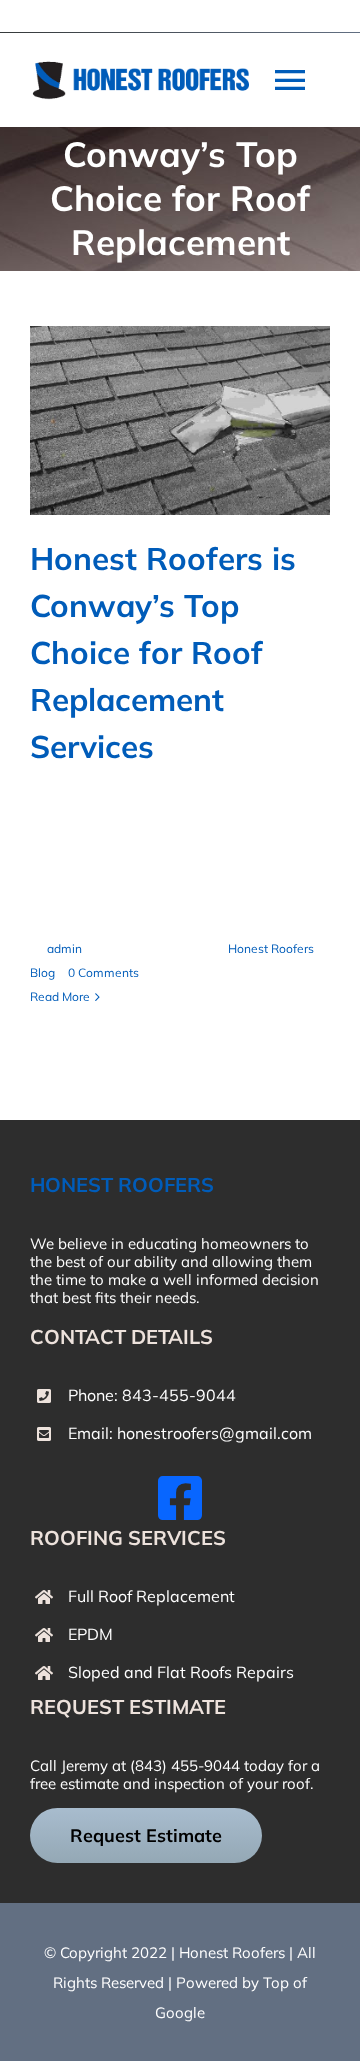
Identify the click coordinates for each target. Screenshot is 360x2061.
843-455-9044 (179, 1395)
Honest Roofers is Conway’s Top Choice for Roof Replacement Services (163, 652)
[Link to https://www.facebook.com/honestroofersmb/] (180, 1498)
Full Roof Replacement (151, 1596)
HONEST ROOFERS (122, 1184)
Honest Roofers (232, 1952)
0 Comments (103, 972)
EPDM (90, 1634)
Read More (60, 996)
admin (64, 948)
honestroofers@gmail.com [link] (214, 1433)
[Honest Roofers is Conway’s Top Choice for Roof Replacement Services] (180, 420)
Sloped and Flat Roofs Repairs (181, 1672)
